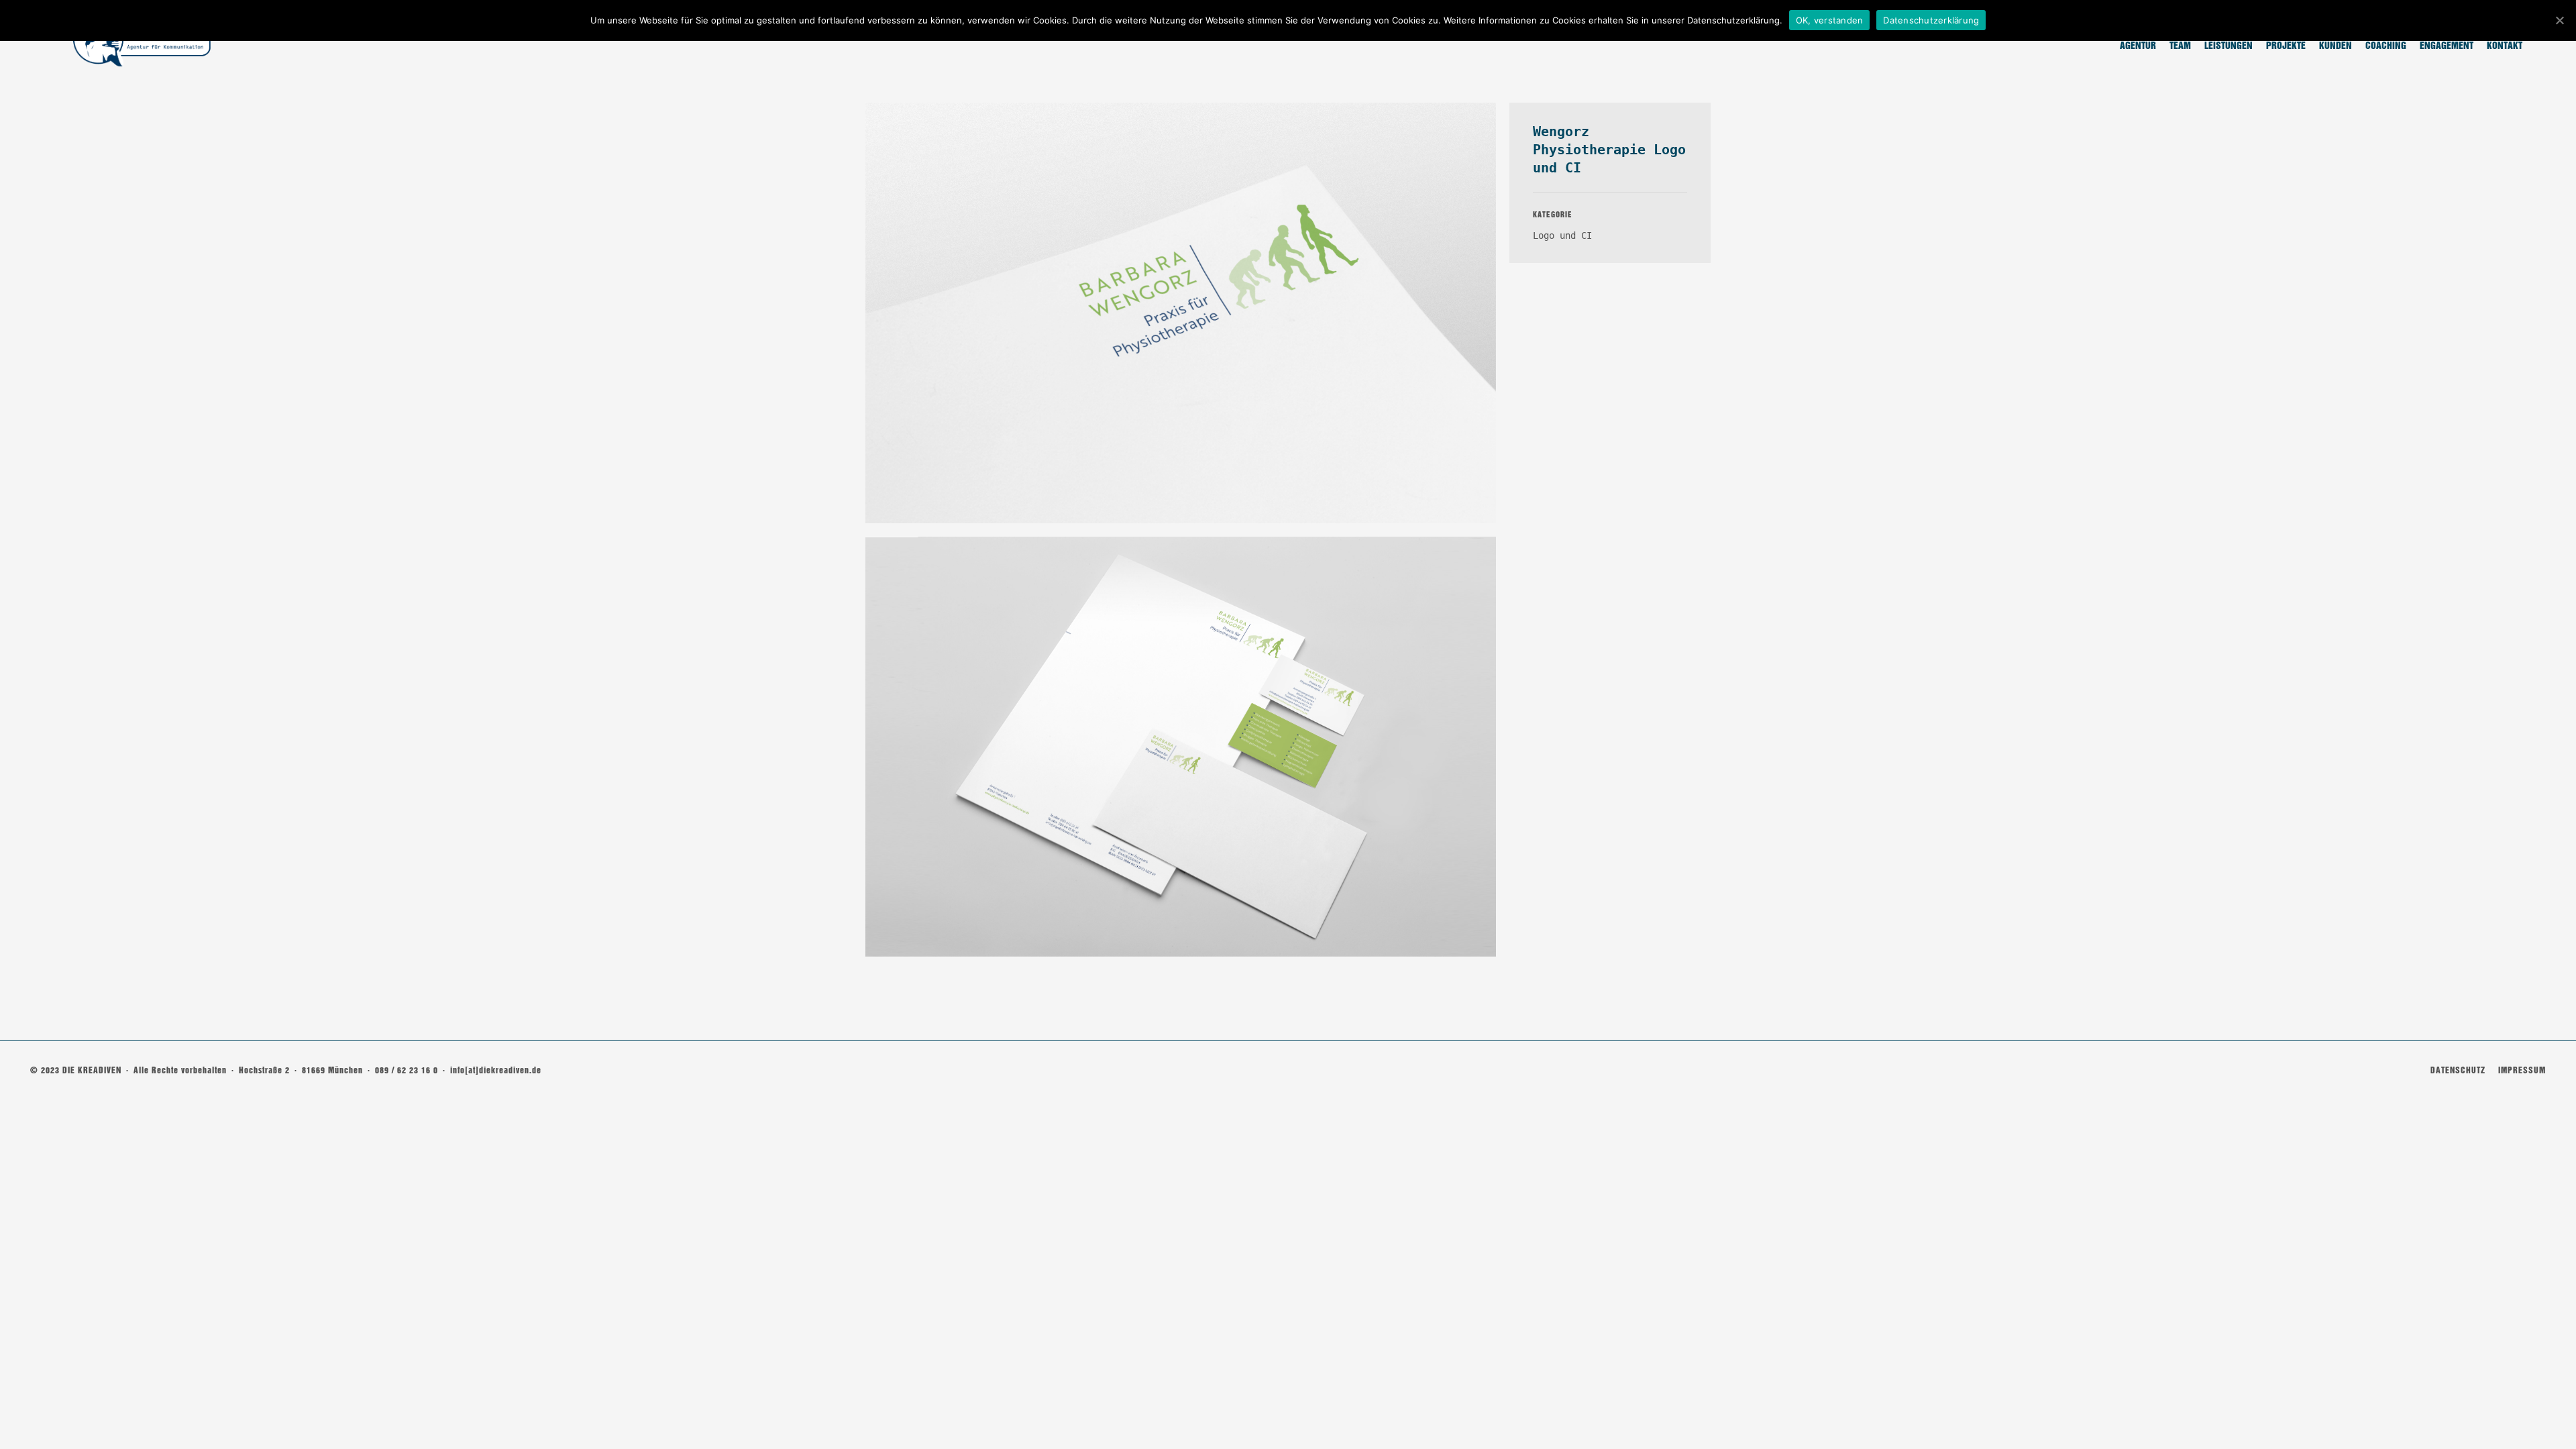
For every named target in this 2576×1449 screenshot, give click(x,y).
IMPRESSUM (2522, 1070)
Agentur (2138, 46)
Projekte (2286, 46)
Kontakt (2505, 46)
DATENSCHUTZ (2458, 1070)
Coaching (2386, 46)
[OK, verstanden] (2559, 20)
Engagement (2447, 46)
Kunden (2336, 46)
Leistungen (2229, 46)
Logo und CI (1562, 235)
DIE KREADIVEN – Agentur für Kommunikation (141, 41)
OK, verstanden (1830, 20)
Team (2180, 46)
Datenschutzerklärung (1931, 20)
